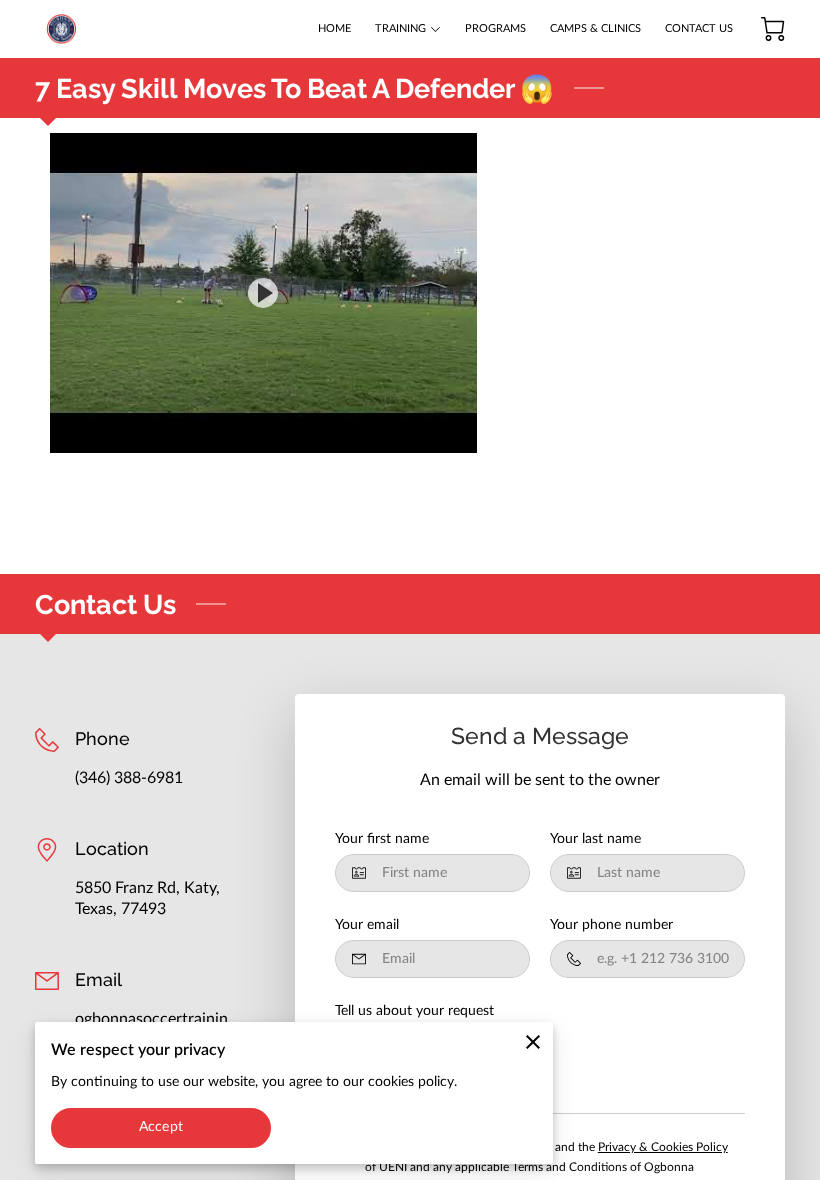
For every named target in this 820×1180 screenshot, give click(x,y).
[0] (773, 29)
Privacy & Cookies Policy (663, 1147)
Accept (161, 1127)
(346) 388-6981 (129, 778)
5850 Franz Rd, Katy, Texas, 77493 (147, 898)
